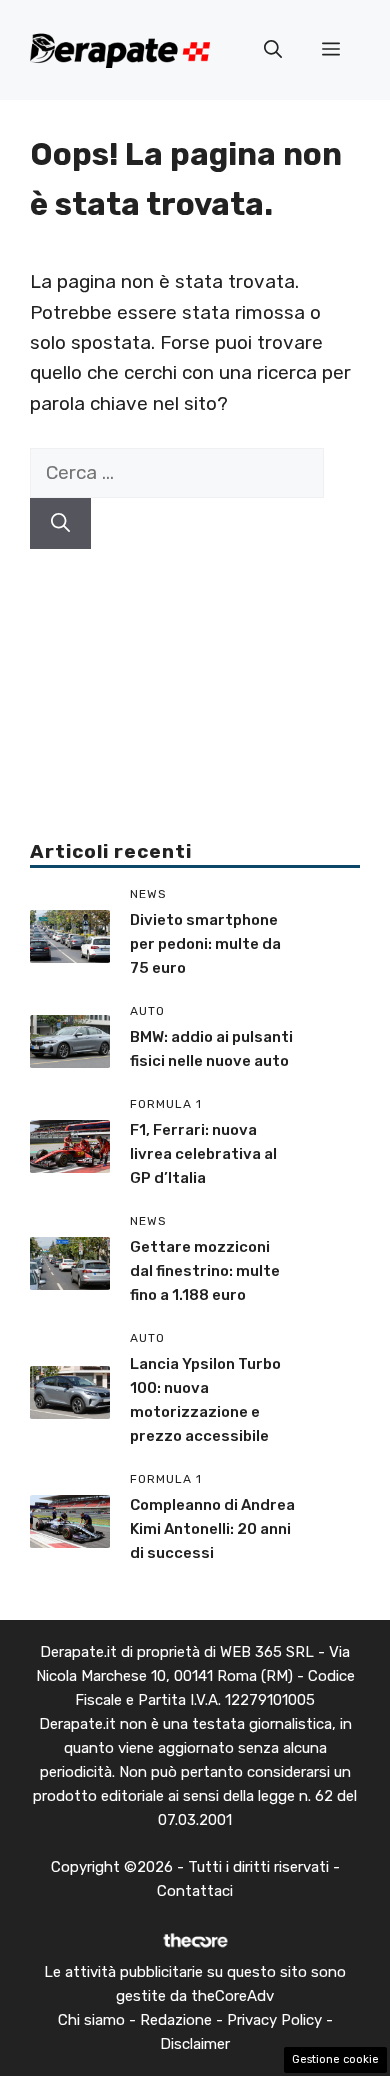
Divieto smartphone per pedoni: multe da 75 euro (205, 944)
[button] (273, 50)
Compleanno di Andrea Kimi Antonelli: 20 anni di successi (212, 1529)
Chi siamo (91, 2020)
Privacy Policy (274, 2020)
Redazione (176, 2020)
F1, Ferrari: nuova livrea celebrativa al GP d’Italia (203, 1154)
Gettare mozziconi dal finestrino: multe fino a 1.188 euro (205, 1271)
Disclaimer (195, 2044)
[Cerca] (60, 523)
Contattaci (195, 1891)
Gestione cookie (335, 2059)
